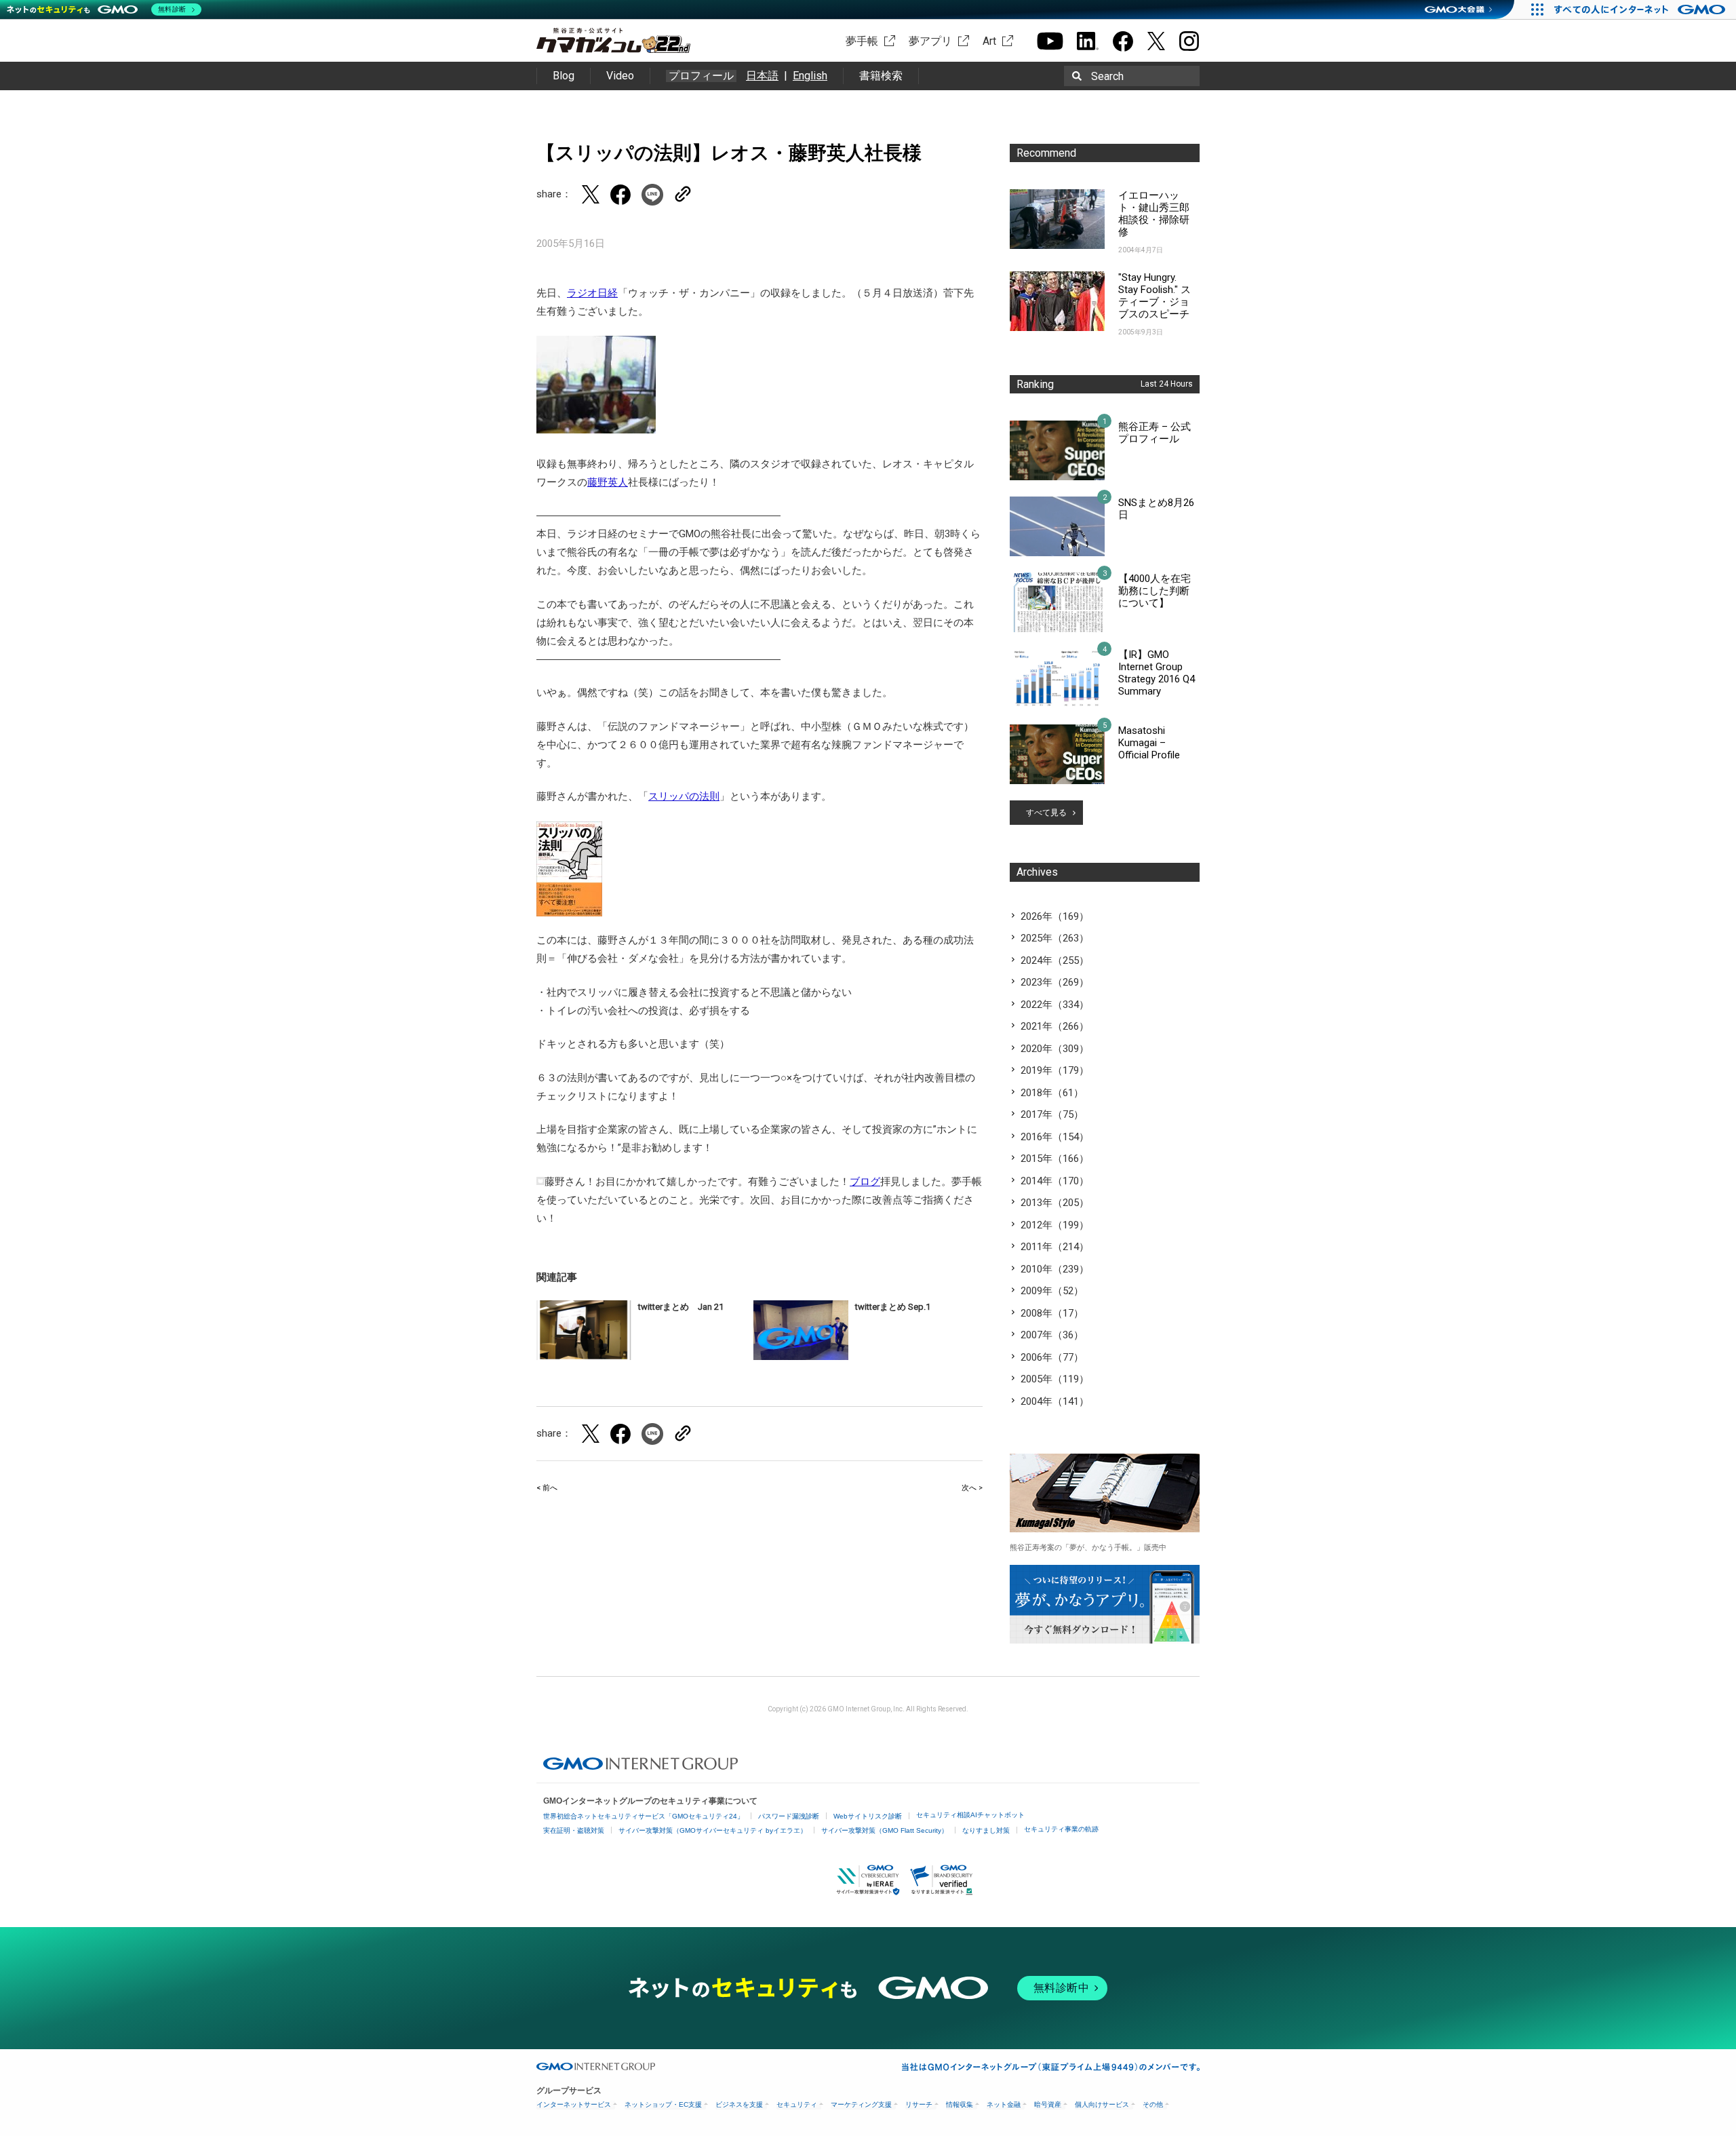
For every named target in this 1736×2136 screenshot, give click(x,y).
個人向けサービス (1102, 2104)
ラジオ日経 (592, 293)
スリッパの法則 (684, 796)
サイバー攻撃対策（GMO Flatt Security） (885, 1830)
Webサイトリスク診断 (868, 1816)
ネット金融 (1004, 2104)
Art (989, 41)
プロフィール (701, 76)
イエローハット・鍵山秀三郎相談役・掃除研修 (1154, 214)
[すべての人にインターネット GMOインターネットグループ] (1641, 9)
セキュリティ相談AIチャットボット (970, 1815)
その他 (1153, 2104)
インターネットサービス (574, 2104)
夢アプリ (930, 41)
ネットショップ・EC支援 (663, 2104)
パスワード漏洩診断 (789, 1816)
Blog (564, 76)
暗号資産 (1048, 2104)
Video (620, 76)
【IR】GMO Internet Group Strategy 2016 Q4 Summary (1157, 673)
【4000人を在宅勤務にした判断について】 (1155, 591)
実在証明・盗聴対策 (574, 1830)
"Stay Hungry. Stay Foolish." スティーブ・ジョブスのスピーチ (1155, 296)
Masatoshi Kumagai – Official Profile (1149, 743)
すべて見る (1046, 813)
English (810, 76)
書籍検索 (881, 76)
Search (1107, 76)
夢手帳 (862, 41)
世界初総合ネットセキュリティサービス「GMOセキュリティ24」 (644, 1816)
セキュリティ (797, 2104)
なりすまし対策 (986, 1830)
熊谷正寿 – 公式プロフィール (1155, 433)
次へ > (972, 1488)
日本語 (762, 76)
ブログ (865, 1182)
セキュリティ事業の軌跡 (1061, 1829)
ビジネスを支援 (739, 2104)
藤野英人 (608, 482)
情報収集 (960, 2104)
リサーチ (919, 2104)
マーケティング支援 (861, 2104)
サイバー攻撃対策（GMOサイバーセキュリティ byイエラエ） (713, 1830)
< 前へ (547, 1488)
